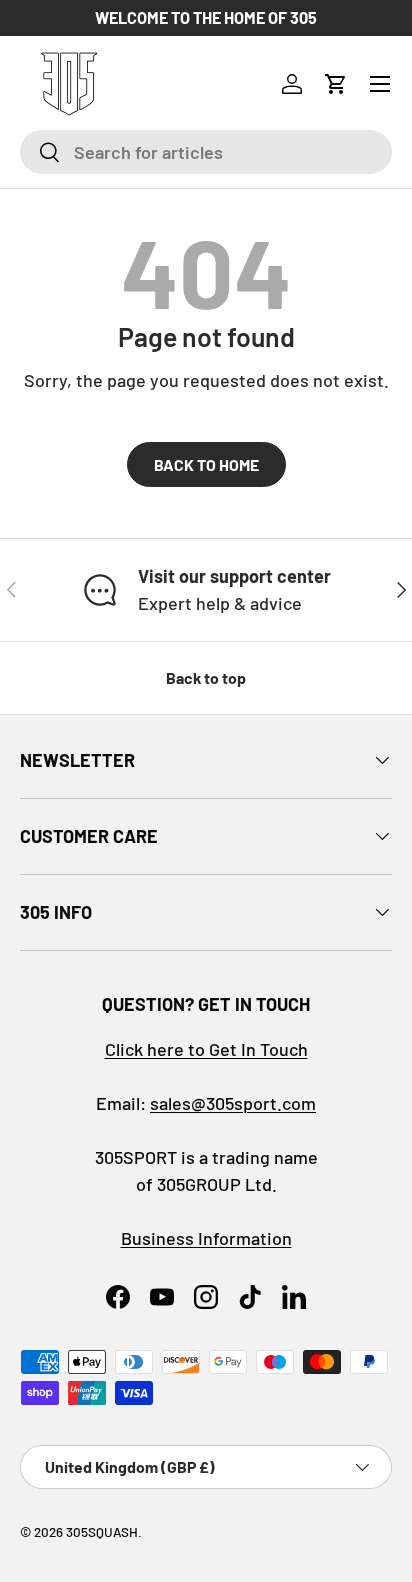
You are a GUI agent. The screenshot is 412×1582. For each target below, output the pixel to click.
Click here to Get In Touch (206, 1049)
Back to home (206, 464)
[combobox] (206, 152)
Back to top (206, 677)
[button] (336, 84)
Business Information (206, 1238)
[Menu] (380, 84)
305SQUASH (102, 1531)
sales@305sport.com (233, 1103)
